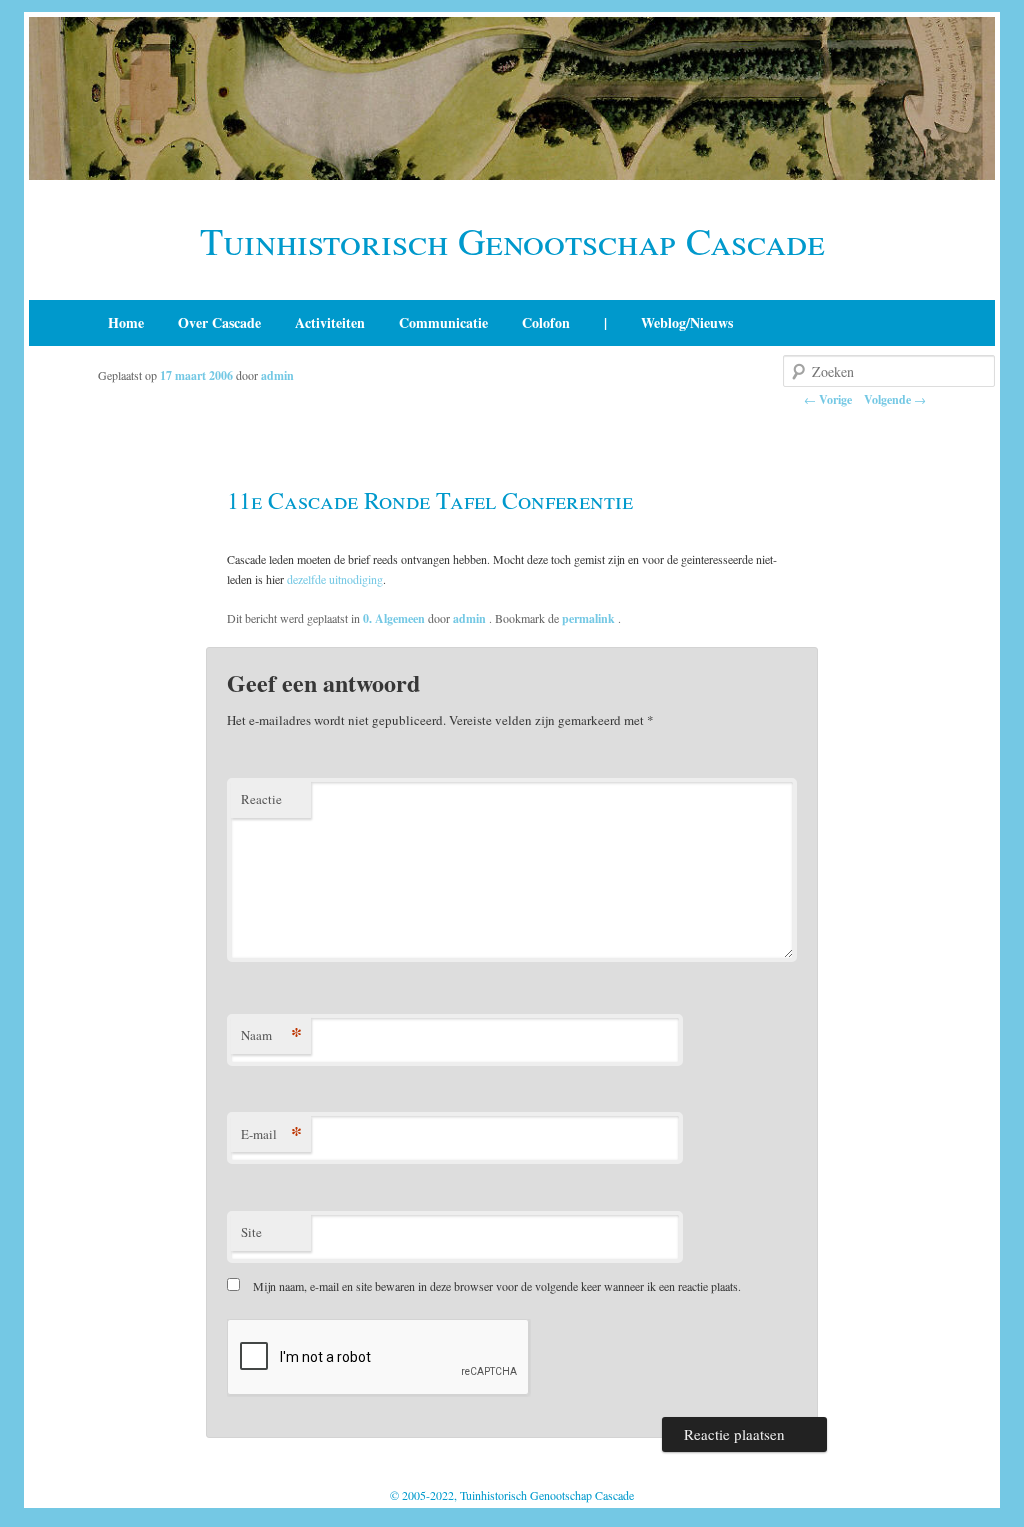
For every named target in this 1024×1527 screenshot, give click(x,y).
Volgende (895, 399)
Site (251, 1232)
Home (126, 322)
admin (277, 375)
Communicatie (443, 322)
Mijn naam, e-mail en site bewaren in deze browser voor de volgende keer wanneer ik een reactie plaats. (497, 1286)
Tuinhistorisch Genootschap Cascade (512, 240)
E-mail (271, 1133)
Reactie (261, 799)
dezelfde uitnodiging (335, 579)
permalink (590, 618)
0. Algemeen (394, 618)
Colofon (546, 322)
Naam (271, 1034)
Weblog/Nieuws (687, 322)
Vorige (828, 399)
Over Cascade (219, 322)
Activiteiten (330, 322)
